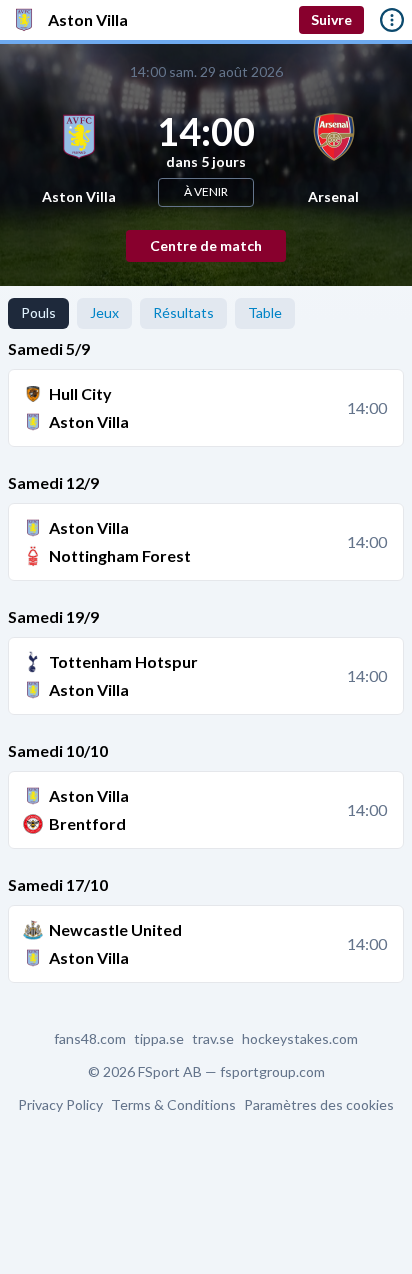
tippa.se (159, 1039)
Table (265, 312)
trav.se (213, 1039)
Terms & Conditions (173, 1105)
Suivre (331, 19)
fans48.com (90, 1039)
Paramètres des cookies (319, 1105)
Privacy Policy (60, 1105)
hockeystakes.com (300, 1039)
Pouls (38, 312)
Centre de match (206, 245)
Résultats (183, 312)
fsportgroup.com (272, 1071)
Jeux (104, 312)
